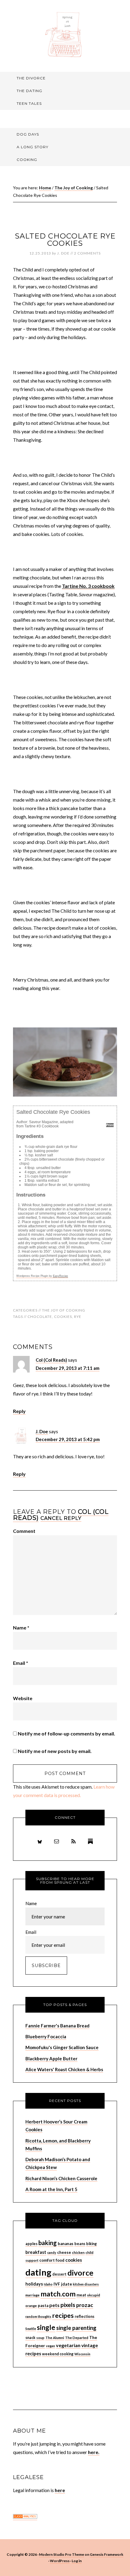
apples (31, 2244)
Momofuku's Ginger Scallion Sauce (62, 2047)
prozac (85, 2305)
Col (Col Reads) (51, 1360)
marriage (32, 2295)
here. (94, 2452)
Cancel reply (61, 1518)
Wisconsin (82, 2354)
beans (80, 2244)
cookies (63, 1317)
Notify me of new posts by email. (55, 1751)
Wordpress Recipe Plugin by (42, 1276)
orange (31, 2306)
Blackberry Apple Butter (51, 2059)
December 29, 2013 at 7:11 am (68, 1368)
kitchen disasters (86, 2284)
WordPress (60, 2561)
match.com (58, 2294)
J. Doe (42, 1431)
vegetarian (68, 2345)
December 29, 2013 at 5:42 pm (68, 1439)
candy (52, 2252)
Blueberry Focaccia (46, 2036)
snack (30, 2338)
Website (23, 1698)
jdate (67, 2284)
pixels (68, 2305)
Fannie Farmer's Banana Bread (57, 2026)
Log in (77, 2561)
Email (21, 1663)
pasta (43, 2305)
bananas (66, 2244)
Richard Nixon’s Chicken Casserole (61, 2178)
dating (38, 2272)
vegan (50, 2346)
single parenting (76, 2328)
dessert (59, 2274)
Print (110, 1125)
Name (21, 1628)
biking (91, 2244)
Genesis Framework (107, 2554)
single (46, 2327)
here (60, 2490)
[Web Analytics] (25, 2517)
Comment (24, 1531)
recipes (63, 2315)
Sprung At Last (65, 35)
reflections (84, 2316)
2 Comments (87, 253)
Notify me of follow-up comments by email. (67, 1733)
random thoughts (38, 2316)
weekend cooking (58, 2354)
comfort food (52, 2260)
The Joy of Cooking (64, 1310)
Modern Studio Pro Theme (62, 2554)
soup (40, 2338)
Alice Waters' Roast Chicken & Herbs (64, 2069)
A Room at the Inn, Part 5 (51, 2189)
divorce (80, 2273)
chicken (78, 2252)
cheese (64, 2252)
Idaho (48, 2284)
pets (54, 2305)
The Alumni (55, 2338)
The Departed (77, 2338)
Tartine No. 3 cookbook (88, 586)
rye (78, 1317)
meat (81, 2295)
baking (48, 2243)
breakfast (36, 2252)
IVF (57, 2284)
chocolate (40, 1317)
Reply (19, 1411)
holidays (34, 2284)
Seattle (31, 2329)
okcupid (94, 2295)
